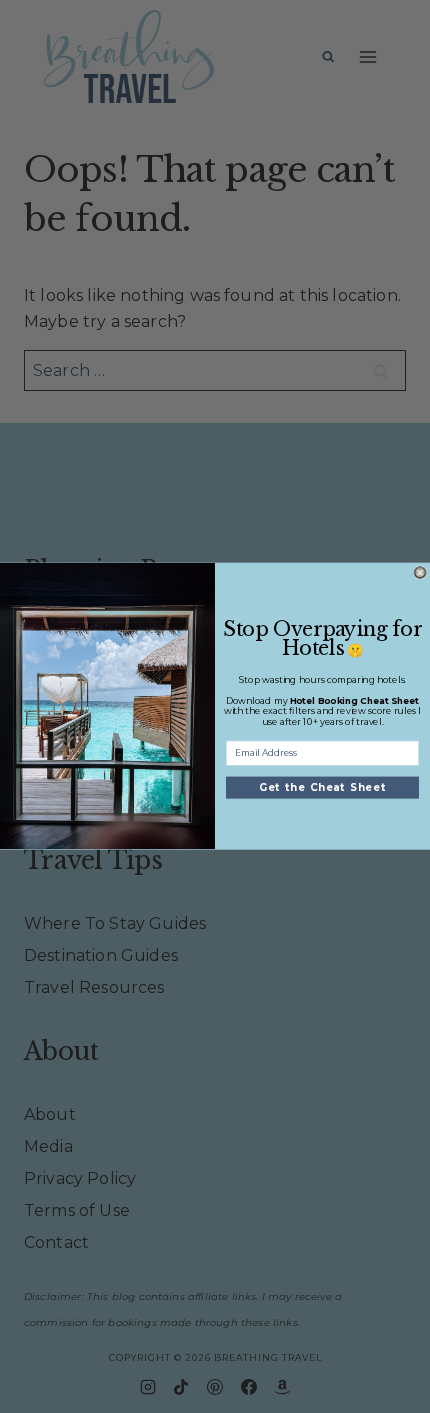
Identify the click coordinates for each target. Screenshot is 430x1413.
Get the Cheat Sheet (322, 788)
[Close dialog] (420, 573)
